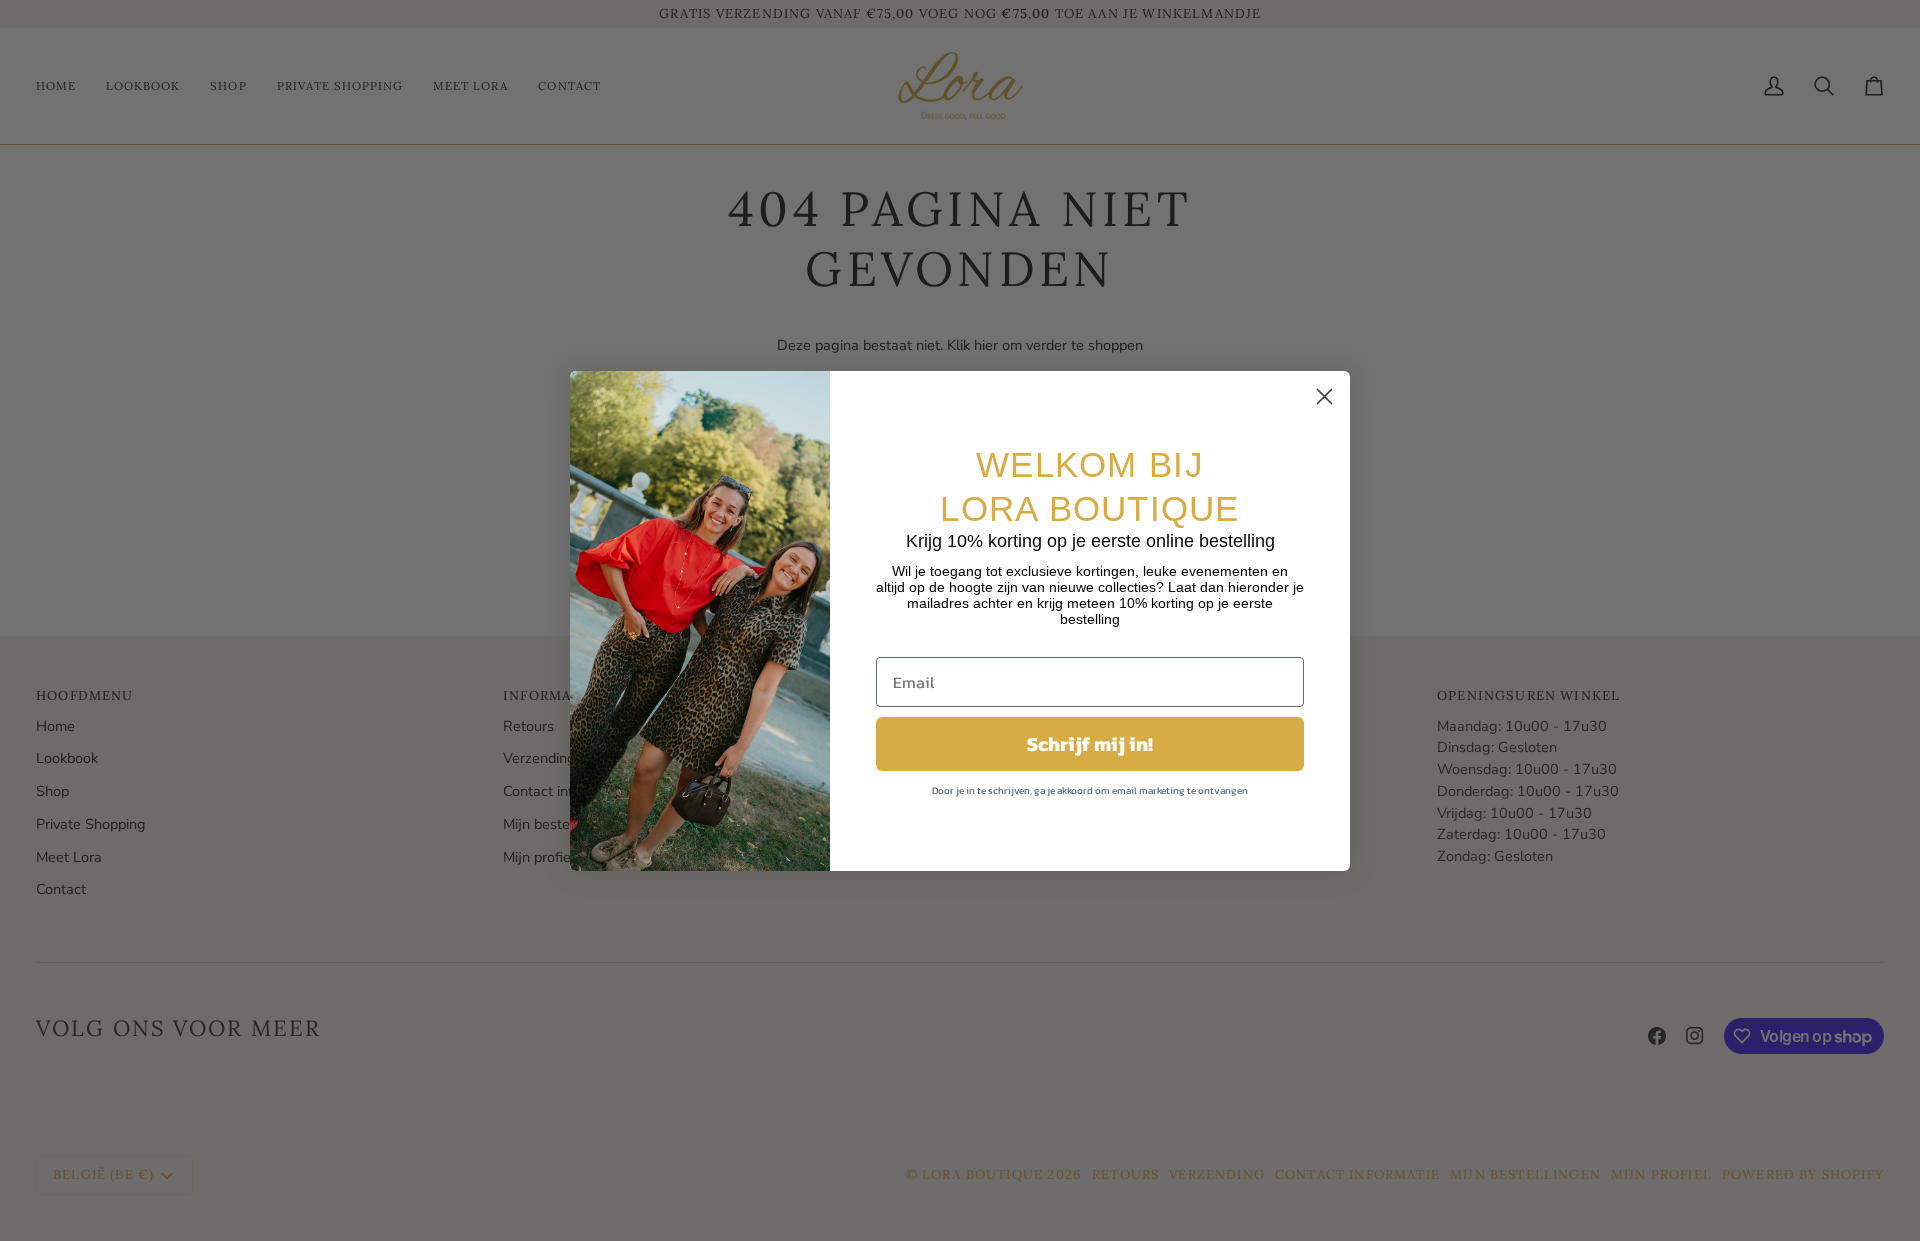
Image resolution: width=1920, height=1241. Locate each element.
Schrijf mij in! (1090, 744)
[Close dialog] (1324, 396)
